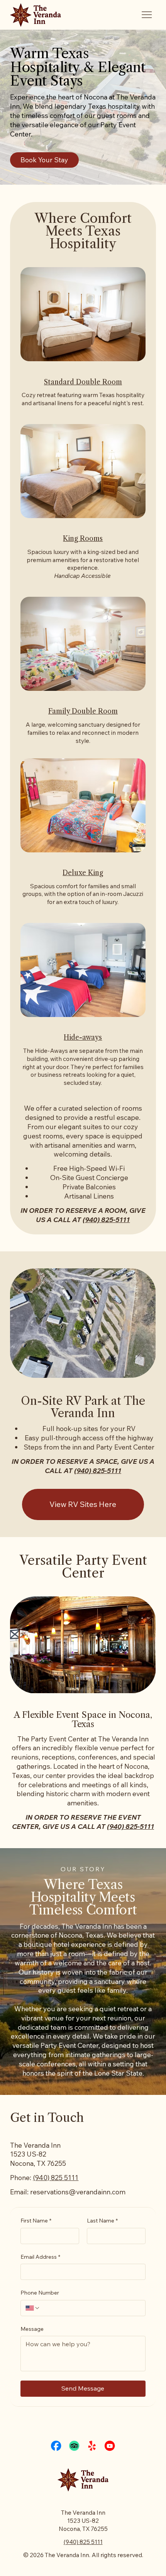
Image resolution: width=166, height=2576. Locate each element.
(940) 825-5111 (106, 1219)
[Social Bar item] (56, 2446)
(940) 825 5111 (56, 2177)
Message (32, 2329)
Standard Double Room (83, 382)
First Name (36, 2221)
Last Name (102, 2221)
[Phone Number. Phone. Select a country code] (33, 2308)
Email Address (40, 2257)
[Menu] (147, 15)
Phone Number (40, 2293)
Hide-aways (83, 1037)
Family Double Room (83, 711)
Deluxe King (83, 873)
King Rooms (83, 539)
